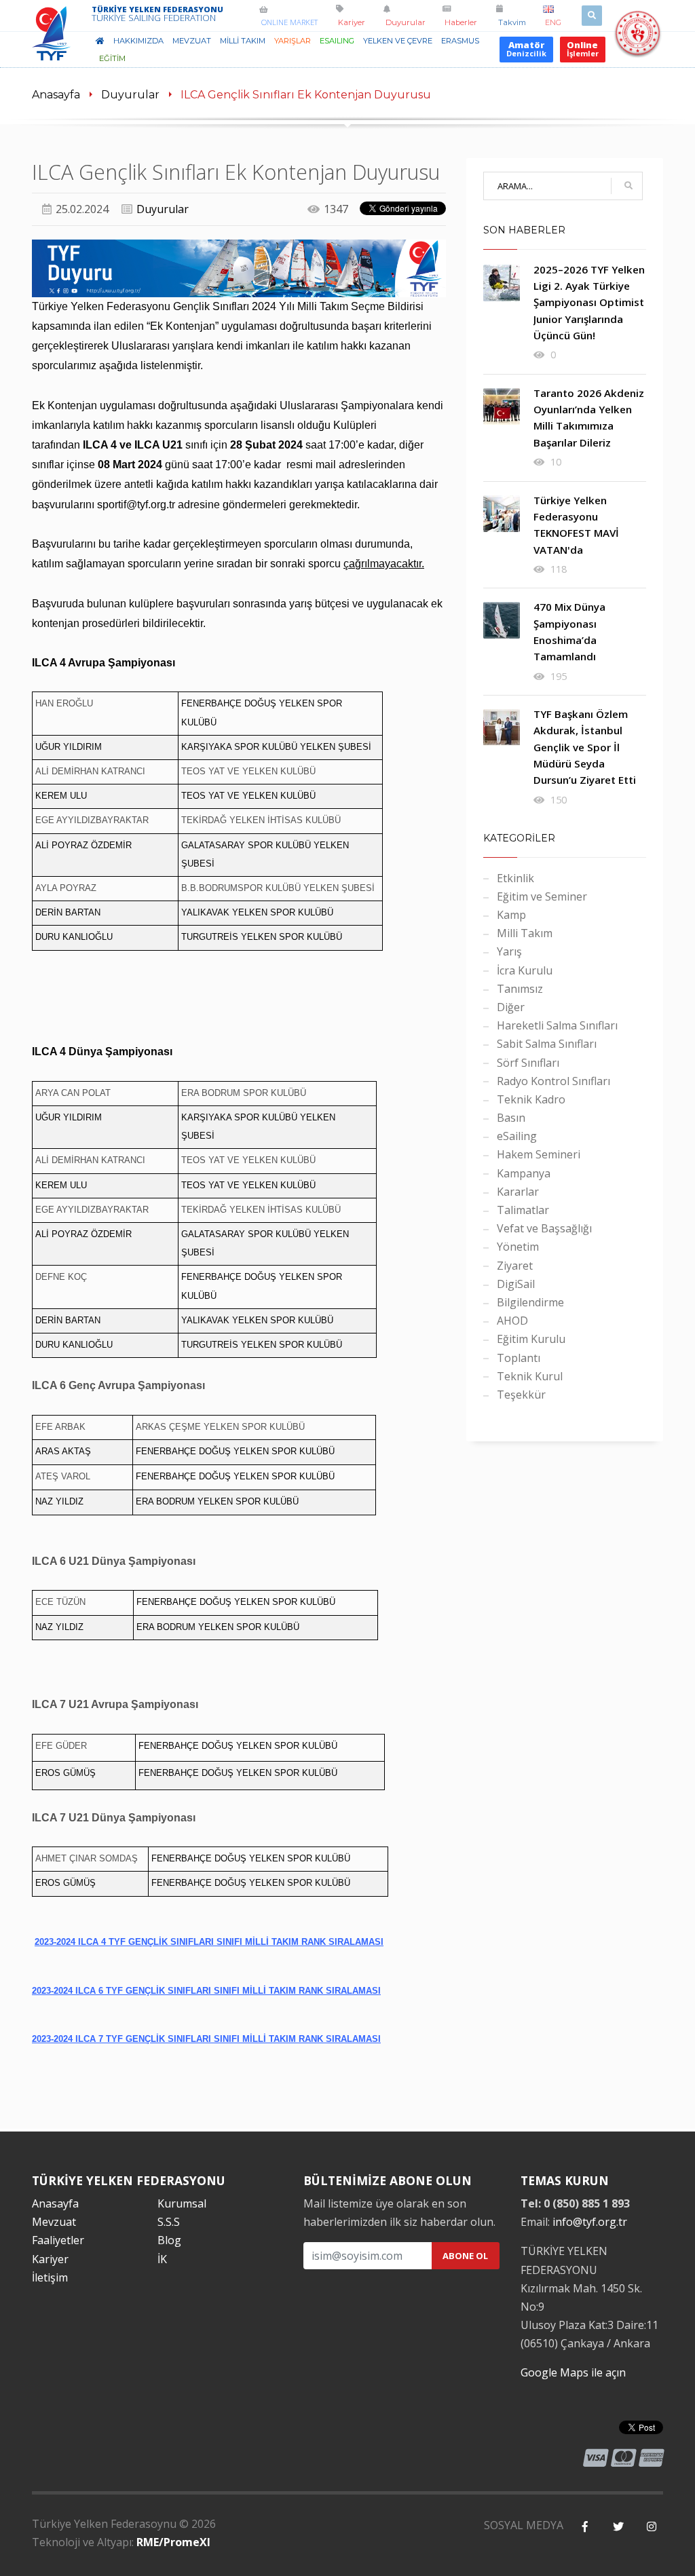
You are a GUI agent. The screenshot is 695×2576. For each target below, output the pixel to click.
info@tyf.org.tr (590, 2222)
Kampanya (524, 1173)
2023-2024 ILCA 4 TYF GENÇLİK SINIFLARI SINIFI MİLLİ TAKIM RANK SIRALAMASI (209, 1942)
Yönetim (518, 1247)
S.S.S (169, 2222)
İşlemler (583, 49)
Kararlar (518, 1192)
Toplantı (519, 1358)
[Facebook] (585, 2527)
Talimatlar (523, 1210)
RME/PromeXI (173, 2542)
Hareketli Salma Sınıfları (557, 1025)
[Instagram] (651, 2527)
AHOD (512, 1321)
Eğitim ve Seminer (542, 896)
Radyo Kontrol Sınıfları (553, 1081)
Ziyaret (515, 1266)
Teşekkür (521, 1395)
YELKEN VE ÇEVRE (398, 41)
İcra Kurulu (525, 970)
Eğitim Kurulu (531, 1339)
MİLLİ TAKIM (243, 41)
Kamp (511, 915)
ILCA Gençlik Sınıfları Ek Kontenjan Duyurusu (306, 95)
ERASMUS (460, 41)
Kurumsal (182, 2203)
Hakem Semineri (539, 1154)
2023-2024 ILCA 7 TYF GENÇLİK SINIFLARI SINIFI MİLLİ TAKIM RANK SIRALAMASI (206, 2039)
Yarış (509, 951)
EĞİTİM (112, 58)
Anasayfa (56, 95)
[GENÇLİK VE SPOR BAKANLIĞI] (638, 49)
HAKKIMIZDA (138, 41)
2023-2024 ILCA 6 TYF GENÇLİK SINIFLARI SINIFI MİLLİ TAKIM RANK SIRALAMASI (206, 1991)
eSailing (337, 41)
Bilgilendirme (530, 1302)
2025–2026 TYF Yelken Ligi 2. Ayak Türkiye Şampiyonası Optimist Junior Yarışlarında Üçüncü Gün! (589, 302)
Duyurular (130, 95)
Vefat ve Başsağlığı (544, 1228)
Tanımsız (520, 989)
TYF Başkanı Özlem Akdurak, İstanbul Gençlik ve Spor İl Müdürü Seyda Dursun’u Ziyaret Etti (585, 747)
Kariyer (50, 2259)
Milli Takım (525, 933)
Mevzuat (54, 2222)
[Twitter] (618, 2527)
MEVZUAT (192, 41)
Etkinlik (515, 878)
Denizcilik (526, 49)
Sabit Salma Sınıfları (547, 1044)
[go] (628, 186)
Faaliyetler (58, 2240)
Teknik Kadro (531, 1099)
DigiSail (516, 1284)
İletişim (50, 2277)
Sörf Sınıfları (528, 1063)
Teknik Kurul (530, 1376)
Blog (169, 2240)
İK (162, 2259)
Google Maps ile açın (573, 2372)
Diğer (511, 1007)
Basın (511, 1118)
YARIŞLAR (293, 41)
